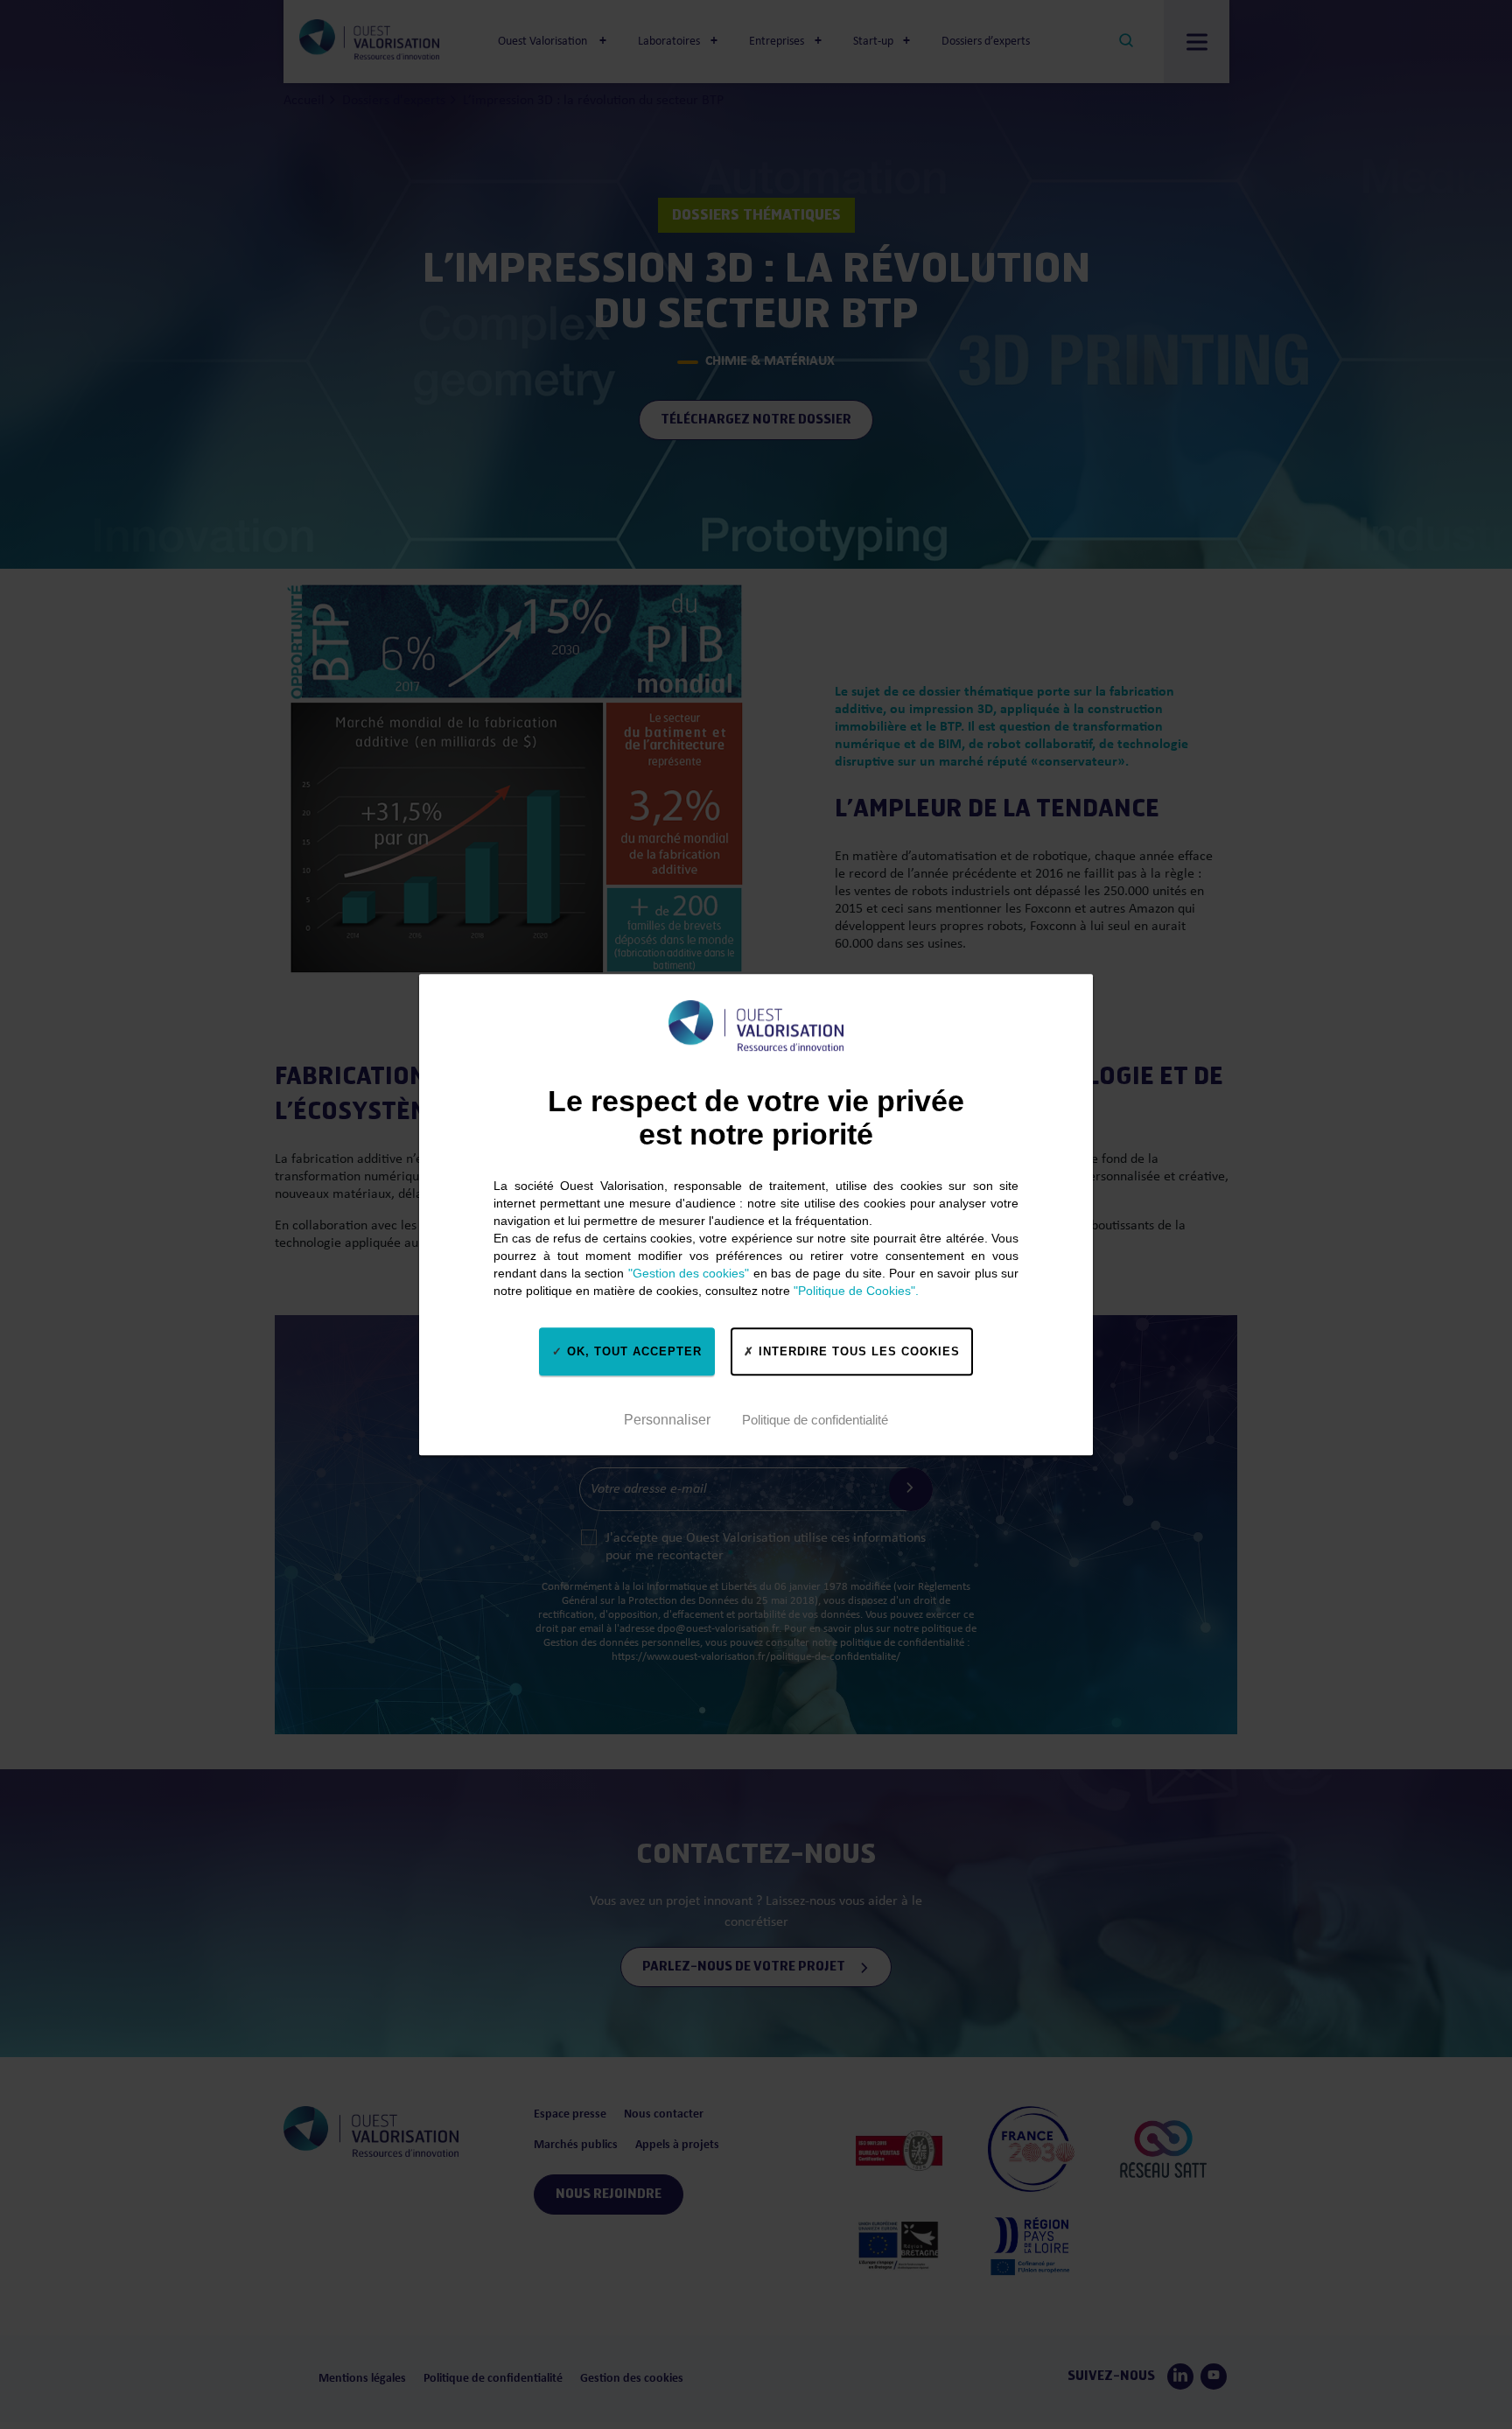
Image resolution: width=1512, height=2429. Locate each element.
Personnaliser (667, 1420)
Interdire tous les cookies (857, 1351)
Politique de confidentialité (815, 1420)
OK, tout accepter (632, 1351)
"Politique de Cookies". (856, 1291)
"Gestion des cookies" (689, 1273)
